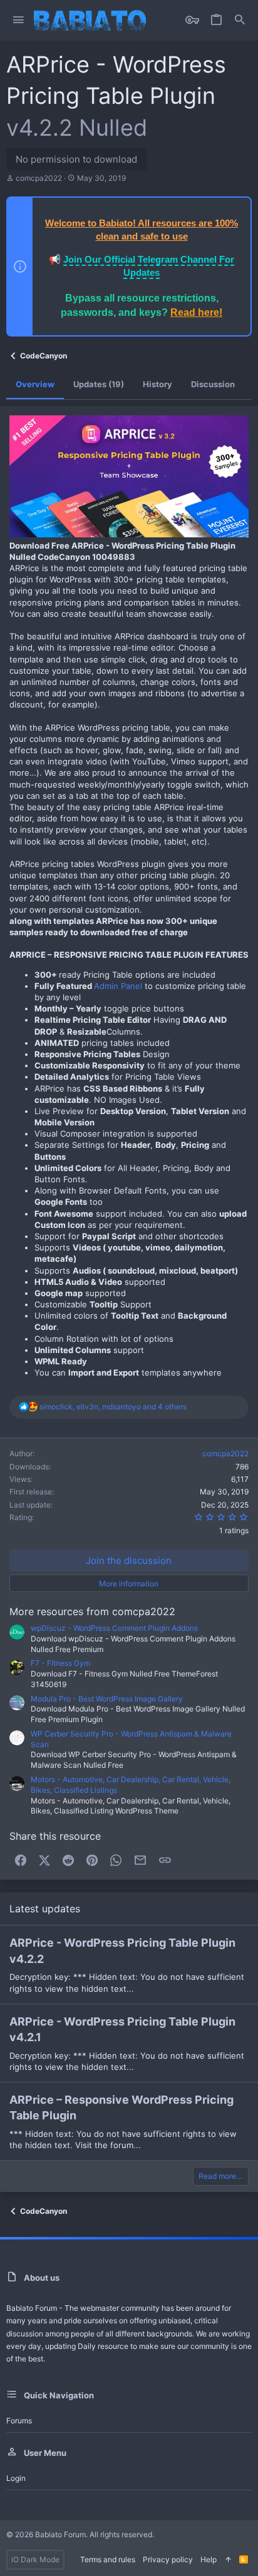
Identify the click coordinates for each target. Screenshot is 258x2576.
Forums (19, 2421)
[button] (18, 20)
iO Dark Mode (35, 2559)
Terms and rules (108, 2559)
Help (209, 2559)
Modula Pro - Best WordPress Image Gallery (107, 1699)
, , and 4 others (113, 1407)
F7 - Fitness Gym (60, 1663)
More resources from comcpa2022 (92, 1611)
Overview (35, 384)
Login (16, 2478)
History (157, 384)
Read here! (196, 312)
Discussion (213, 384)
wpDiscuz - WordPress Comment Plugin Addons (114, 1628)
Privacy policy (168, 2559)
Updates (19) (99, 384)
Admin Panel (118, 986)
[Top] (228, 2560)
